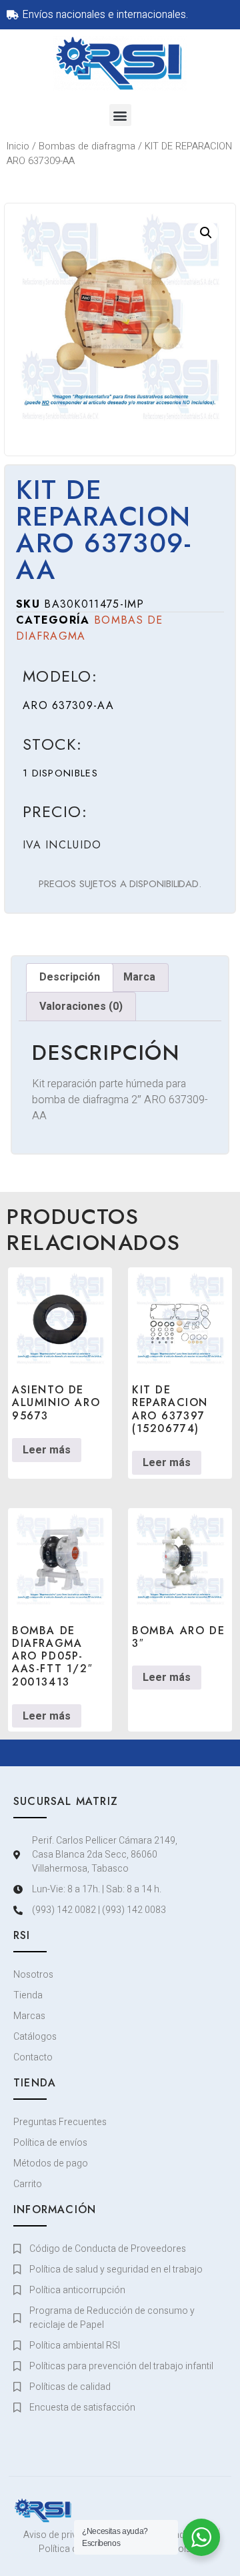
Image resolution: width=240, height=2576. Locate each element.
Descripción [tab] (70, 977)
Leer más (47, 1450)
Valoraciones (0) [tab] (81, 1007)
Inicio (18, 146)
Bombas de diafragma (87, 146)
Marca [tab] (139, 977)
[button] (120, 115)
